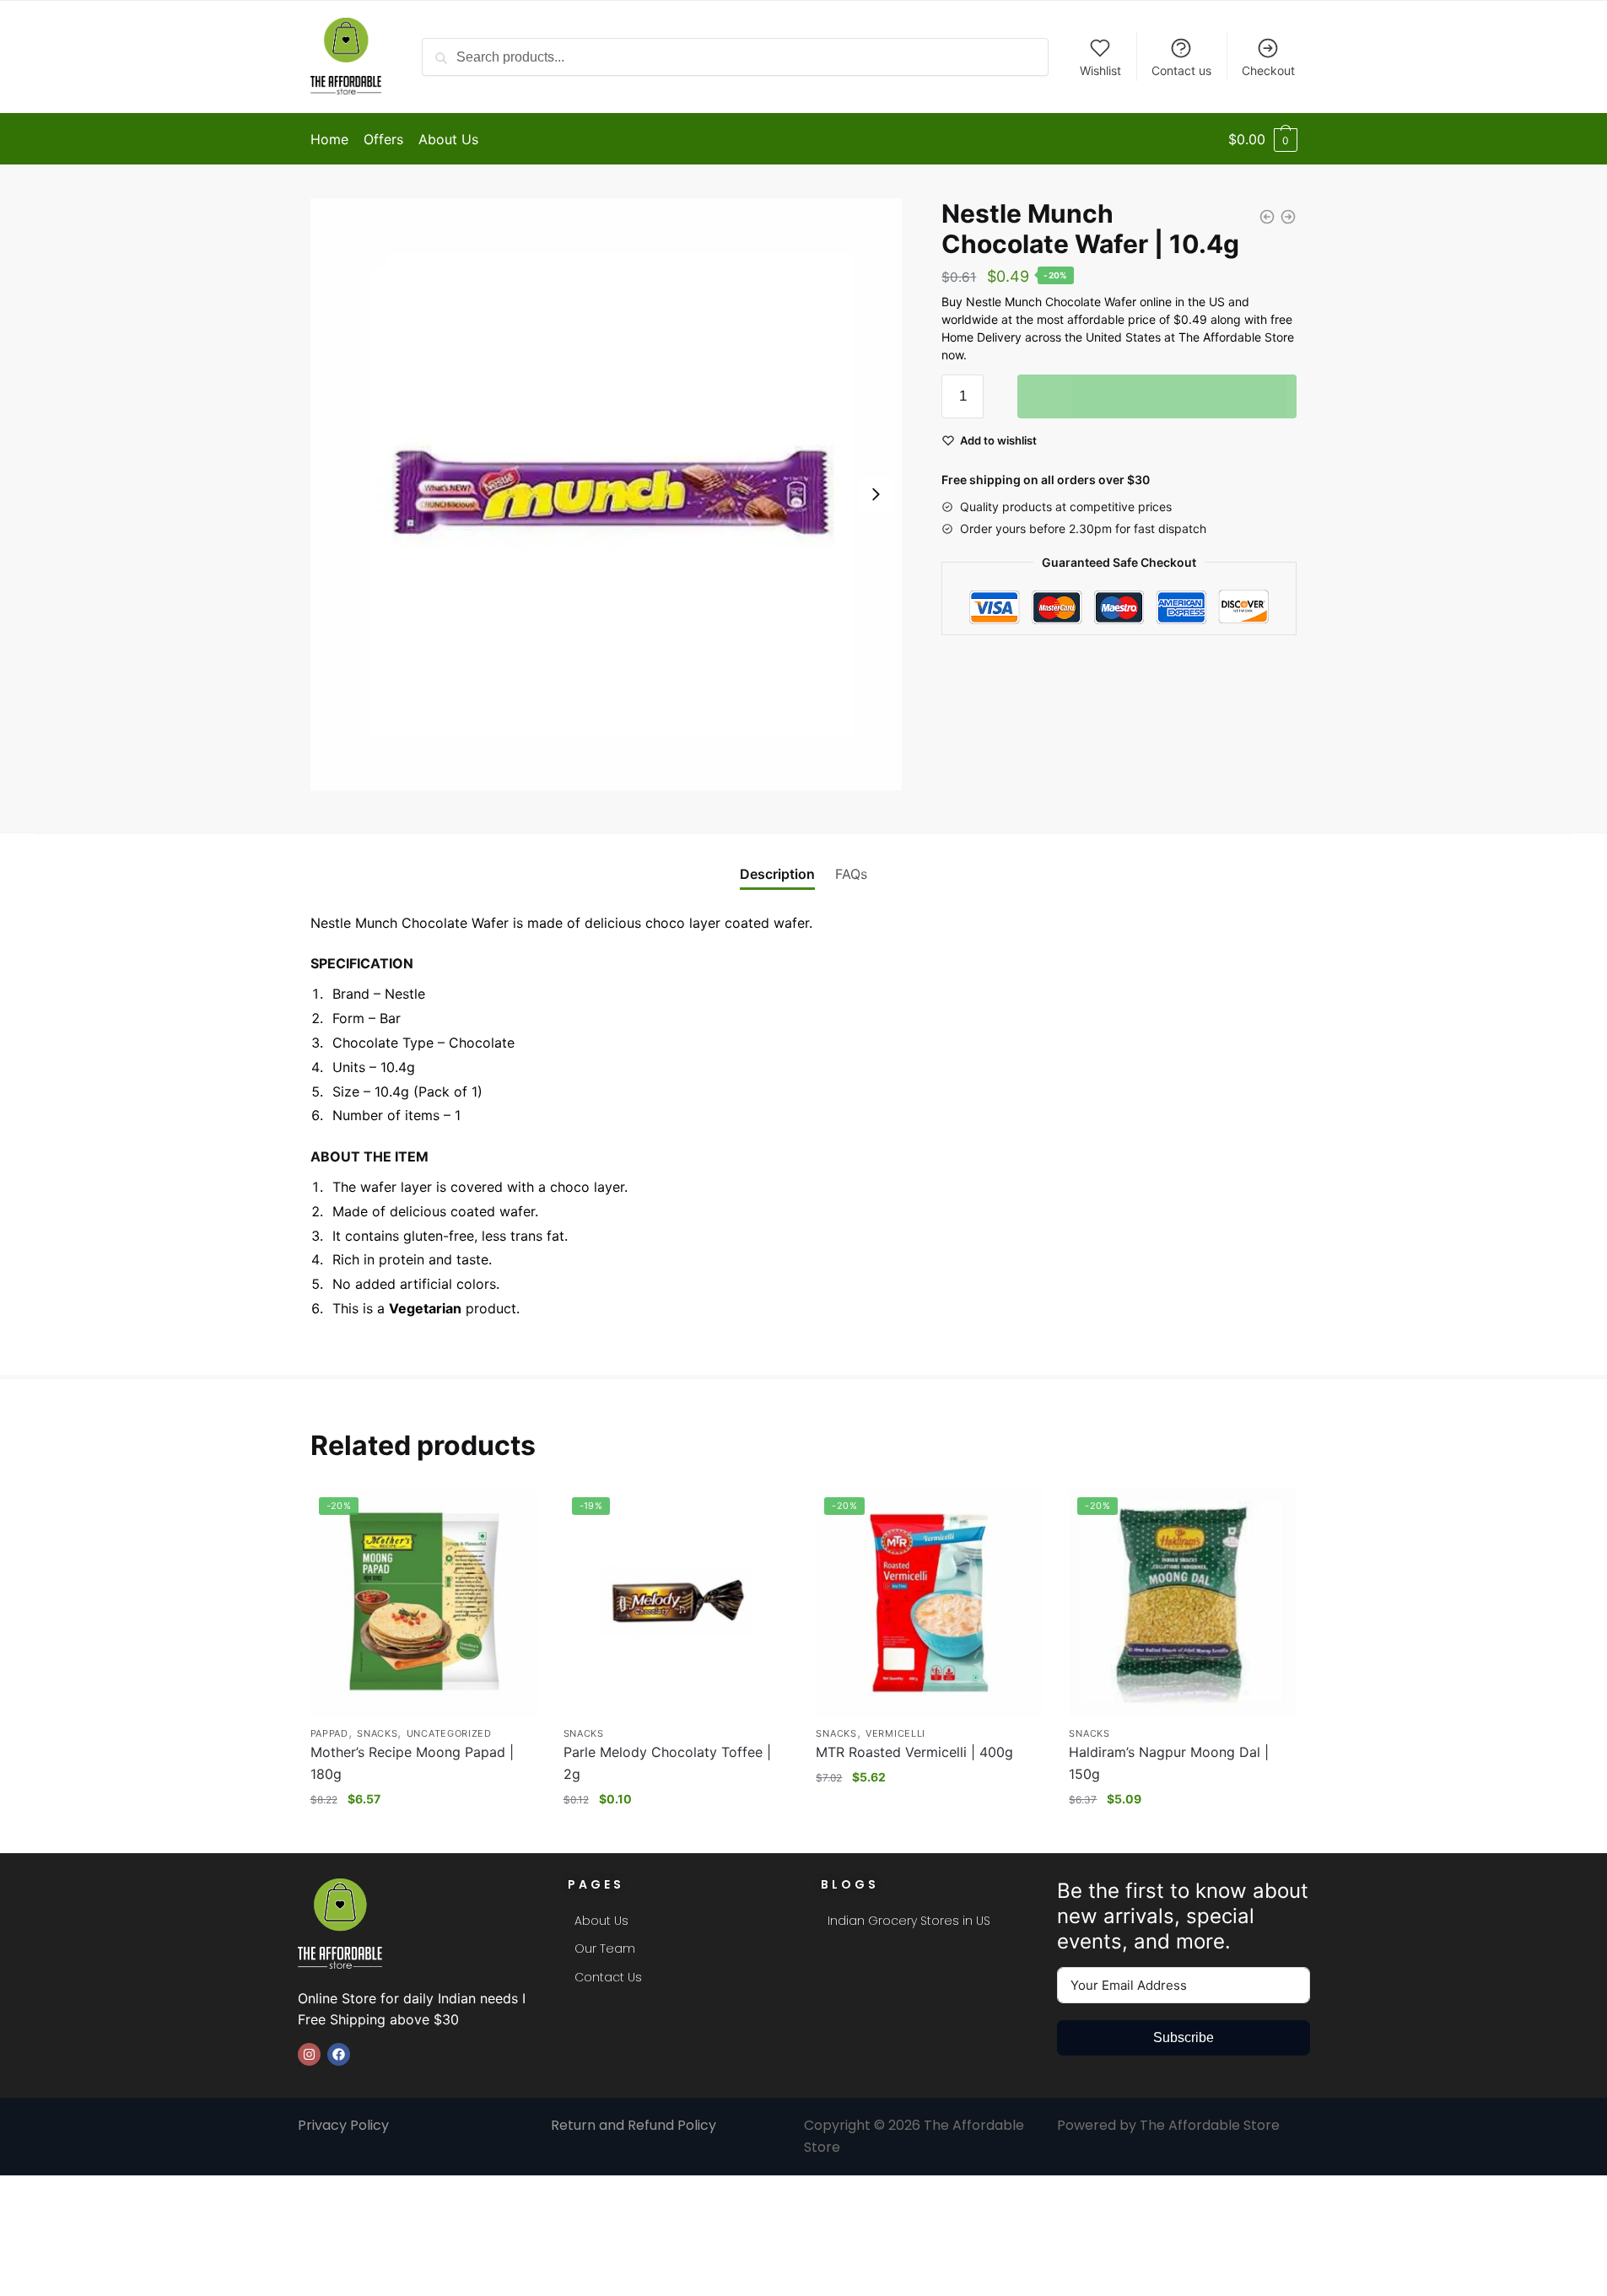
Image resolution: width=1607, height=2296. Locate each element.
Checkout (1268, 70)
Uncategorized (449, 1733)
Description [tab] (777, 874)
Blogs (850, 1884)
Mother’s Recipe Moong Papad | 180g (412, 1763)
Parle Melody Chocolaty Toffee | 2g (667, 1763)
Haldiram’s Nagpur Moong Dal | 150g (1169, 1763)
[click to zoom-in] (607, 494)
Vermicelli (895, 1733)
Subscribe (1184, 2037)
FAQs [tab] (851, 874)
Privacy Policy (345, 2125)
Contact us (1181, 70)
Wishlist (1100, 70)
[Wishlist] (513, 1514)
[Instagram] (309, 2054)
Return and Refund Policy (634, 2125)
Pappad (329, 1733)
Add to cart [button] (424, 1832)
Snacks (377, 1733)
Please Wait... (1157, 396)
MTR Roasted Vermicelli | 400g (914, 1752)
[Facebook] (339, 2054)
